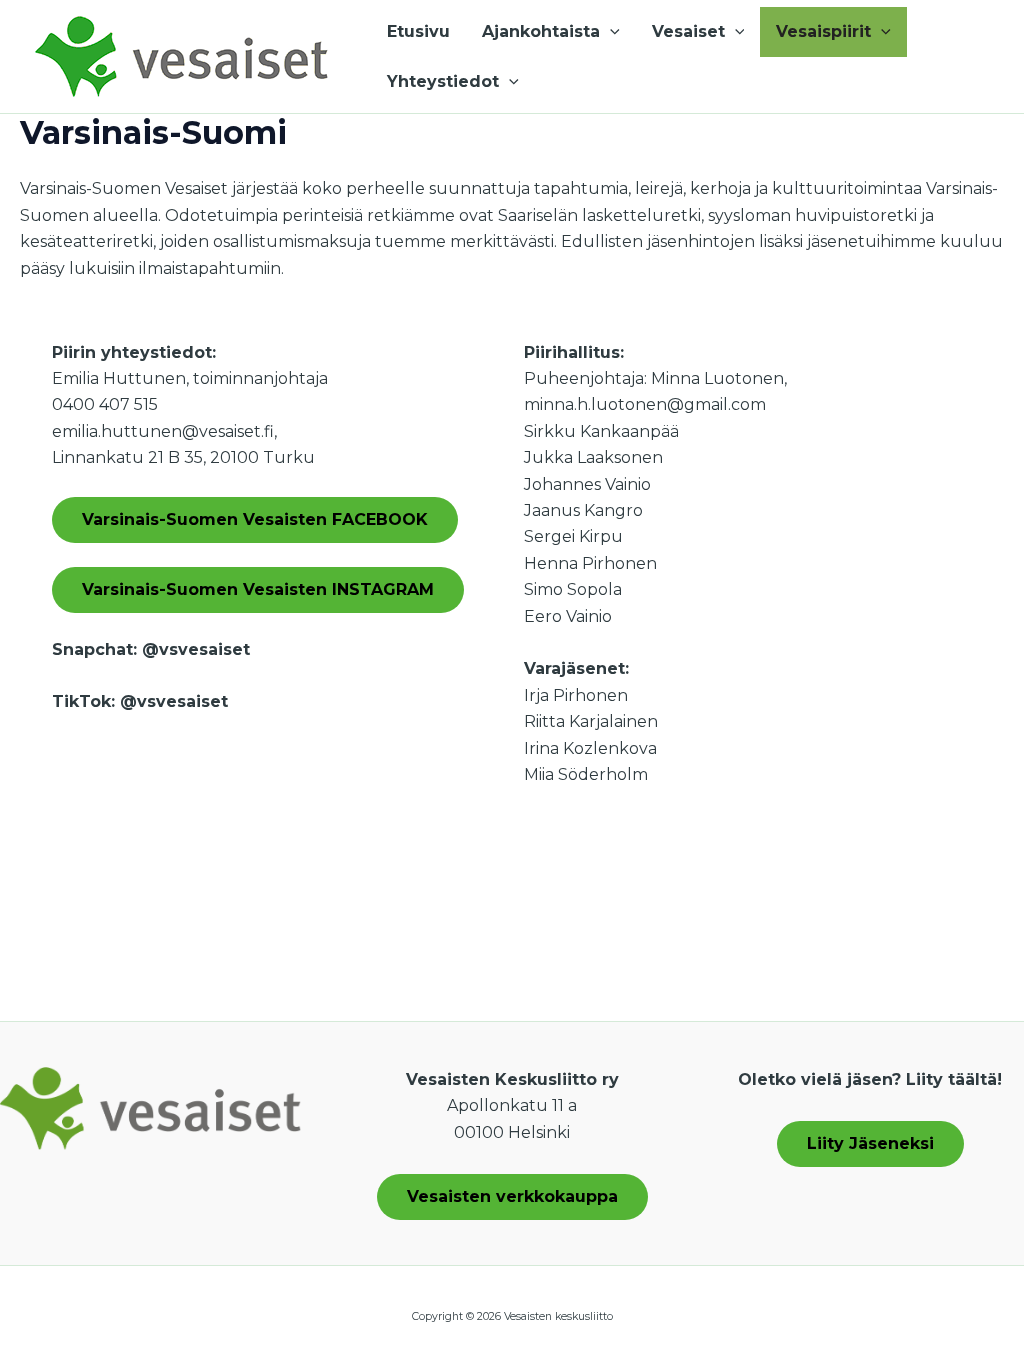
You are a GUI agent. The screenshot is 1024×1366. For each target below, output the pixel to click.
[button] (610, 32)
